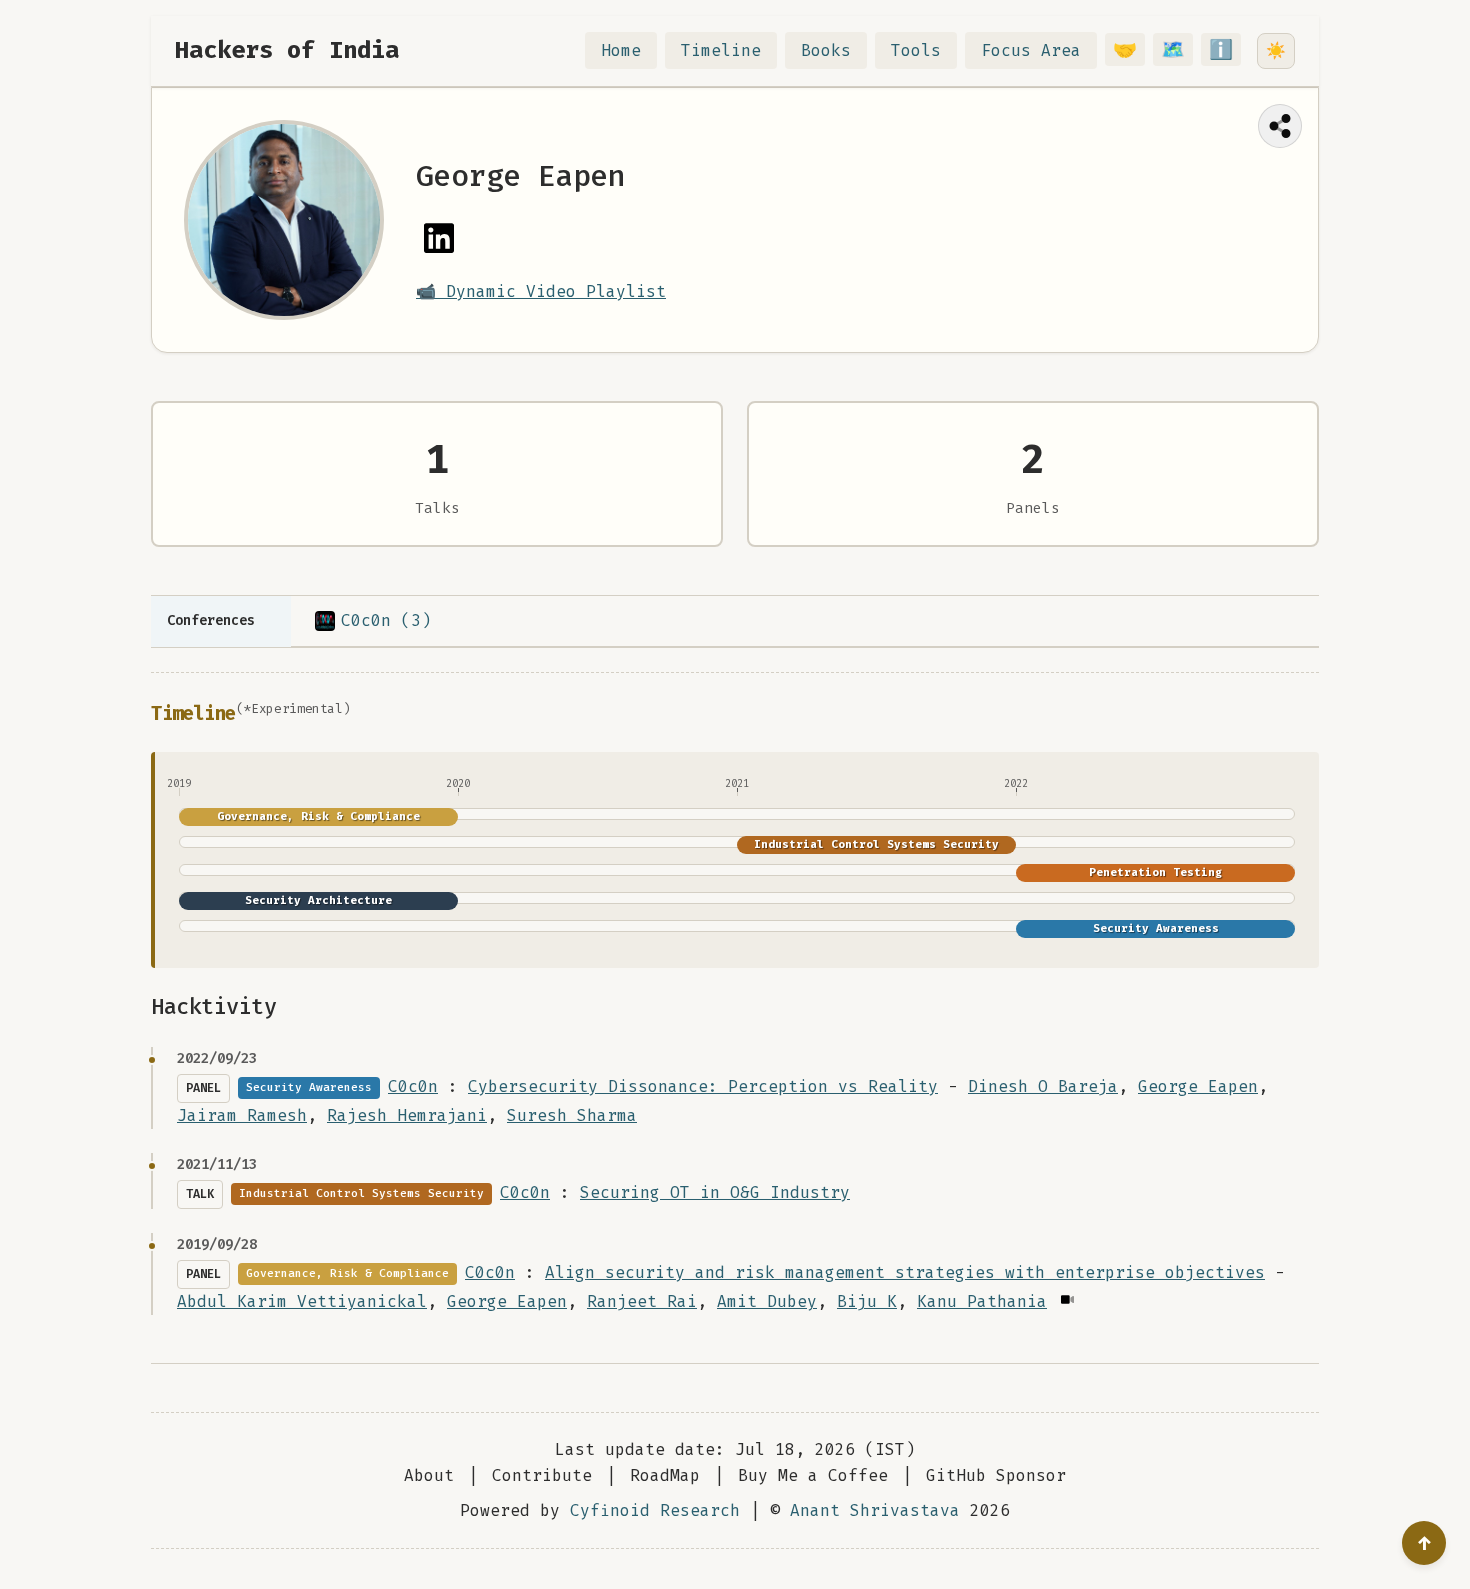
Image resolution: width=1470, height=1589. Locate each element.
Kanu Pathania (982, 1301)
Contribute (542, 1475)
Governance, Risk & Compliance (318, 816)
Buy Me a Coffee (813, 1475)
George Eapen (1198, 1086)
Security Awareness (1156, 928)
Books (826, 50)
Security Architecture (318, 900)
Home (621, 50)
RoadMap (665, 1475)
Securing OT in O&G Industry (715, 1192)
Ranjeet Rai (642, 1301)
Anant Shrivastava (875, 1510)
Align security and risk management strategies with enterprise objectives (905, 1272)
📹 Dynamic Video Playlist (541, 291)
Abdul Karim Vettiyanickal (302, 1301)
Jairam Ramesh (242, 1115)
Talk (200, 1194)
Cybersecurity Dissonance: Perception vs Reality (703, 1086)
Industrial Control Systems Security (876, 844)
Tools (916, 50)
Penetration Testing (1155, 872)
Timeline (721, 50)
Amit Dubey (767, 1301)
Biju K (867, 1301)
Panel (203, 1088)
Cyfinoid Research (655, 1510)
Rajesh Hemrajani (407, 1115)
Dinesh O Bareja (1043, 1086)
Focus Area (1031, 50)
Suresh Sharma (572, 1115)
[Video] (1066, 1299)
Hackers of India (287, 50)
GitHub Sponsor (996, 1475)
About (429, 1475)
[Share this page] (1280, 126)
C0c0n (413, 1086)
